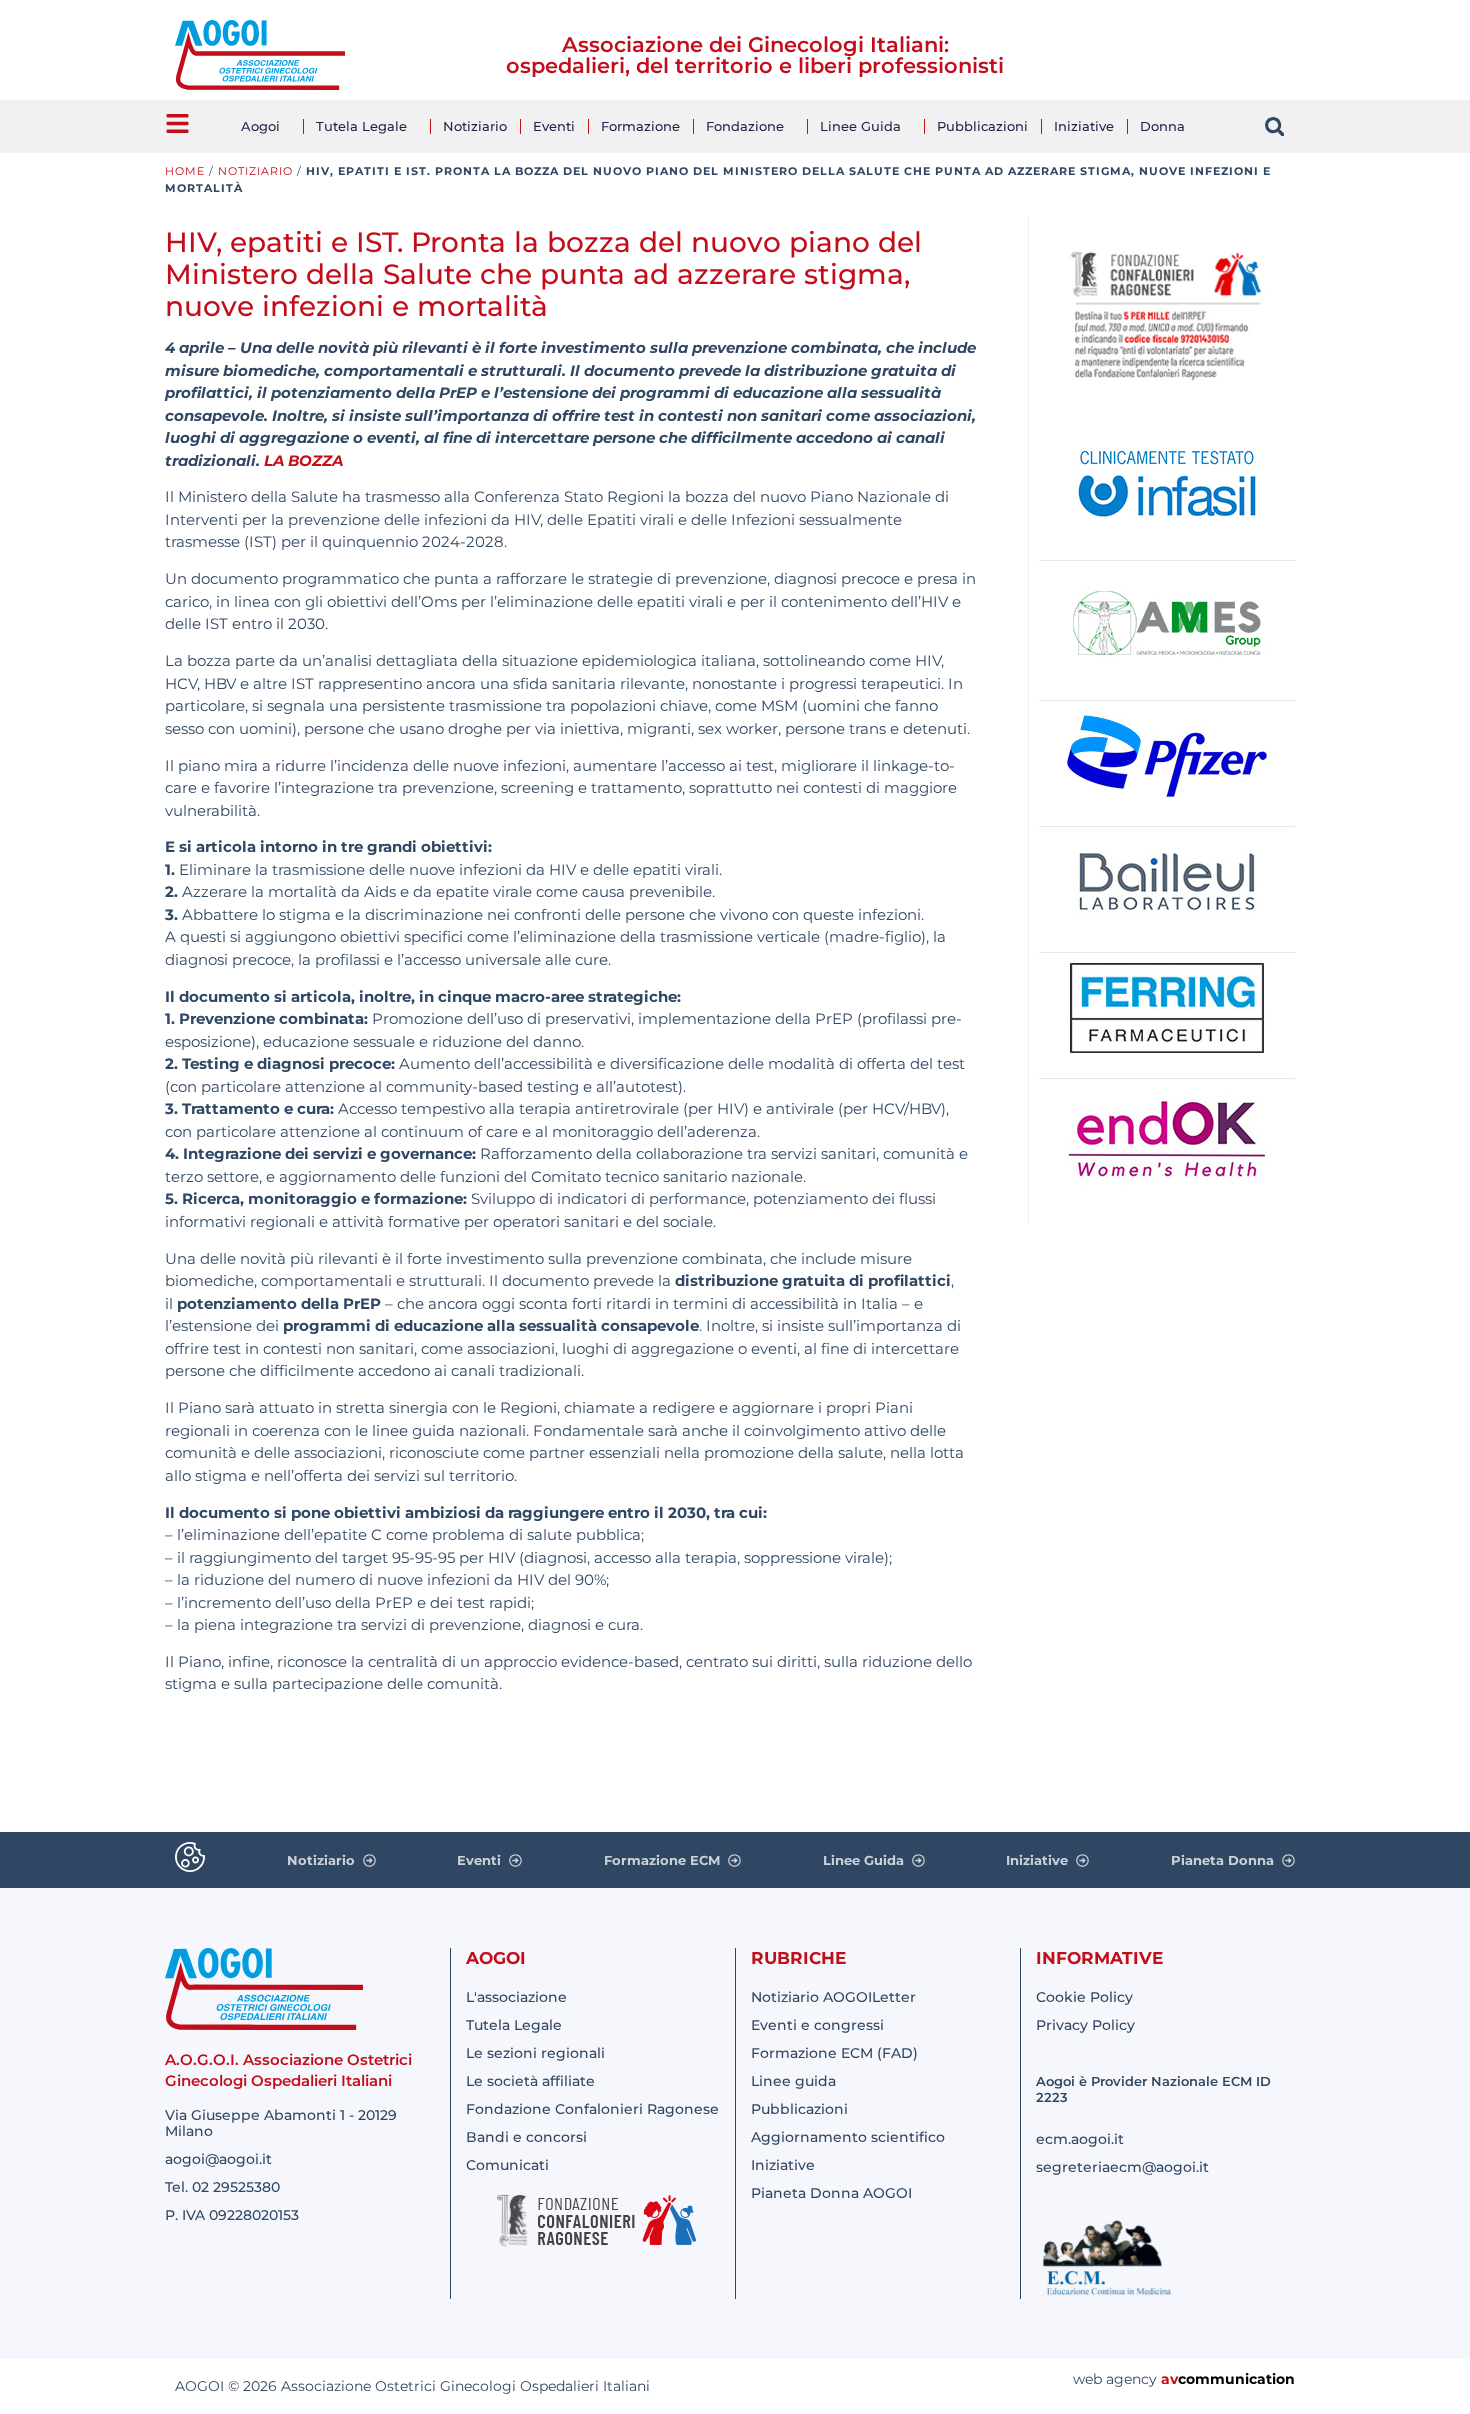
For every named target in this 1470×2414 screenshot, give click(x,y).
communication (1236, 2379)
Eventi (554, 126)
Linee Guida (860, 126)
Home (185, 171)
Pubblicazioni (982, 126)
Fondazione (745, 126)
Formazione (640, 126)
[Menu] (177, 123)
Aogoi (260, 126)
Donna (1162, 126)
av (1169, 2379)
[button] (1274, 126)
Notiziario (475, 126)
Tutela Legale (361, 126)
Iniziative (1084, 126)
